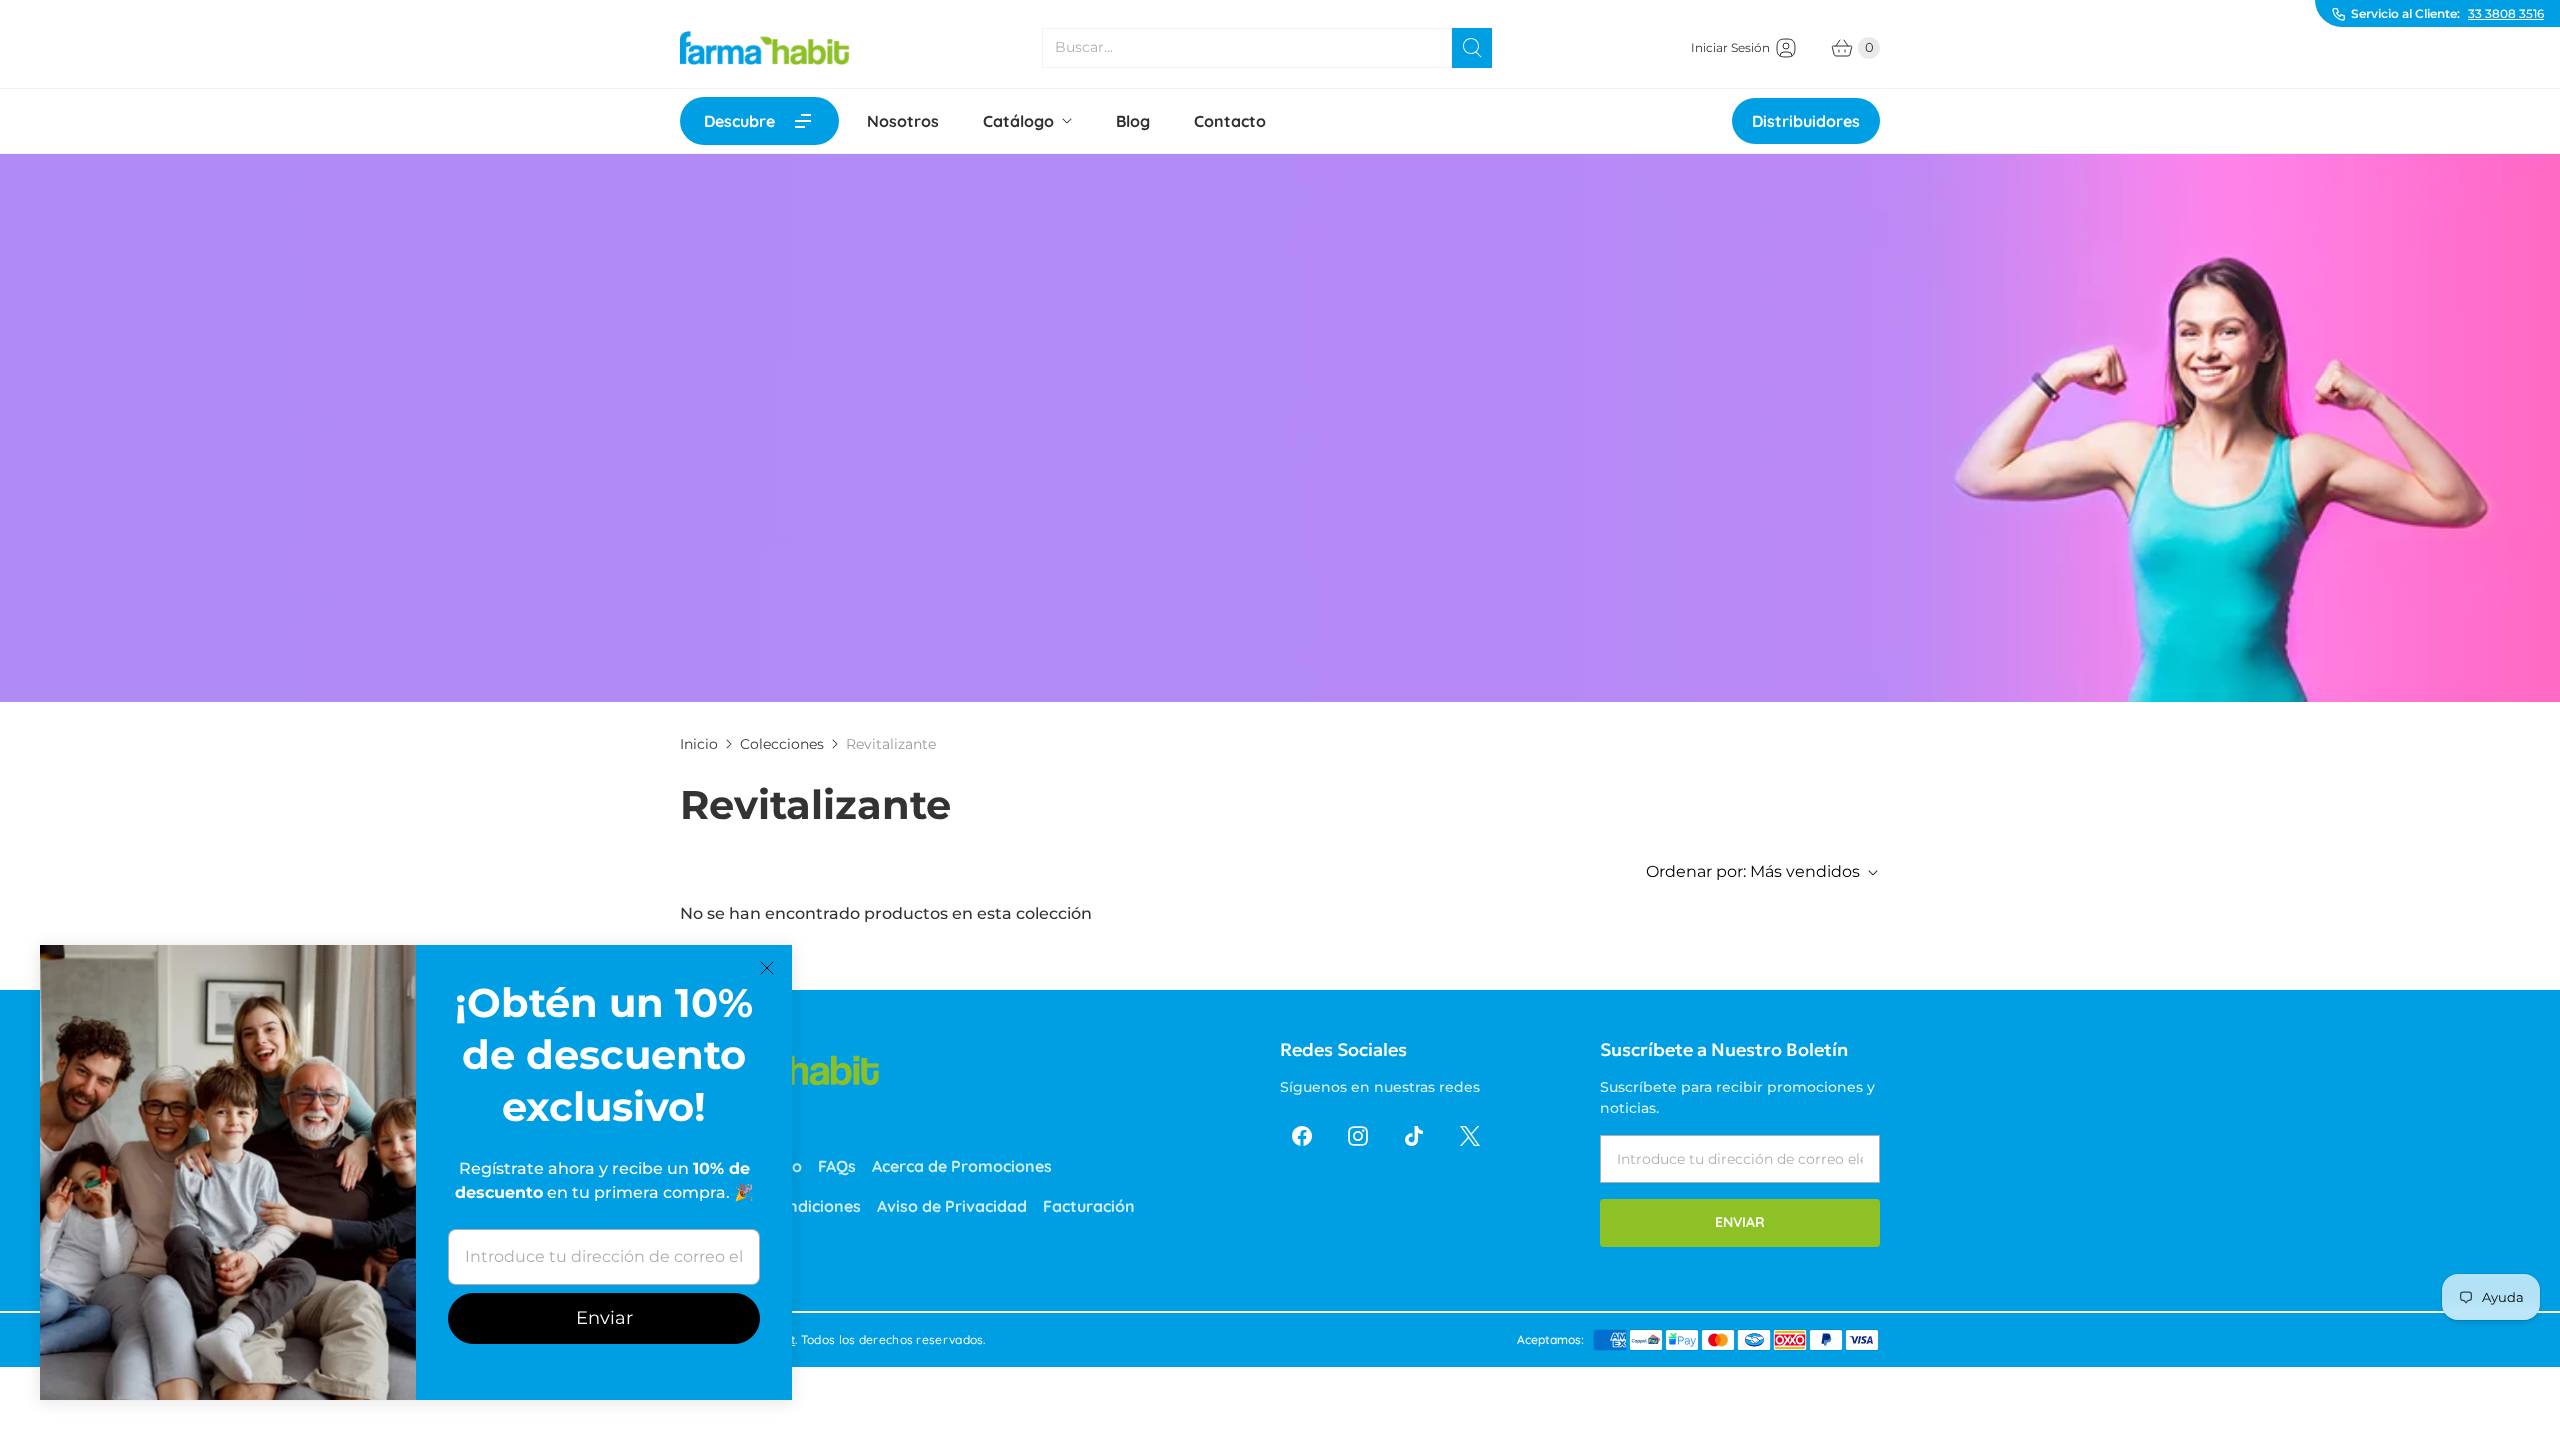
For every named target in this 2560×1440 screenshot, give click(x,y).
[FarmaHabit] (765, 48)
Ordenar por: (1753, 871)
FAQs (837, 1166)
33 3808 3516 (2506, 13)
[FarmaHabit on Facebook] (1302, 1136)
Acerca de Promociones (962, 1166)
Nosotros (903, 121)
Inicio (699, 744)
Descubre (739, 121)
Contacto (1230, 121)
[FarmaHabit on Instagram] (1358, 1136)
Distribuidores (1806, 121)
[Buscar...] (1472, 48)
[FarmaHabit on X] (1470, 1136)
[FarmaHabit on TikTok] (1414, 1136)
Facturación (1089, 1206)
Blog (1133, 121)
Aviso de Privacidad (952, 1206)
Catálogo (1018, 121)
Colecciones (782, 744)
